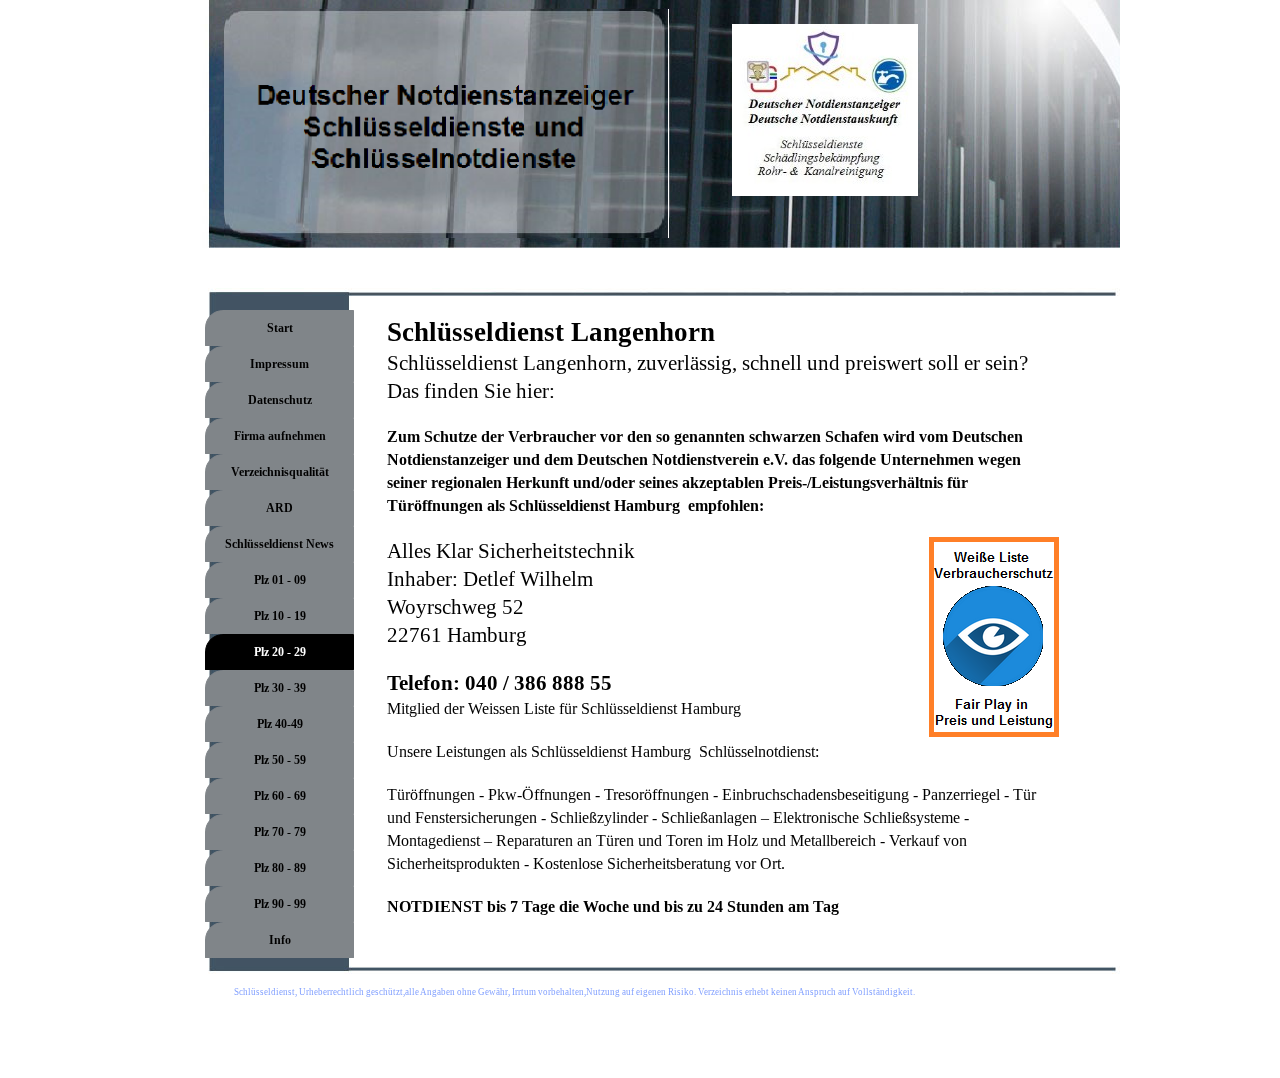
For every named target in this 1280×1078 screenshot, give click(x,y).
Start (280, 328)
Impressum (279, 364)
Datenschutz (280, 400)
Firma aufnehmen (280, 436)
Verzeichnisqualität (280, 472)
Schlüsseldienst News (279, 544)
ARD (279, 508)
